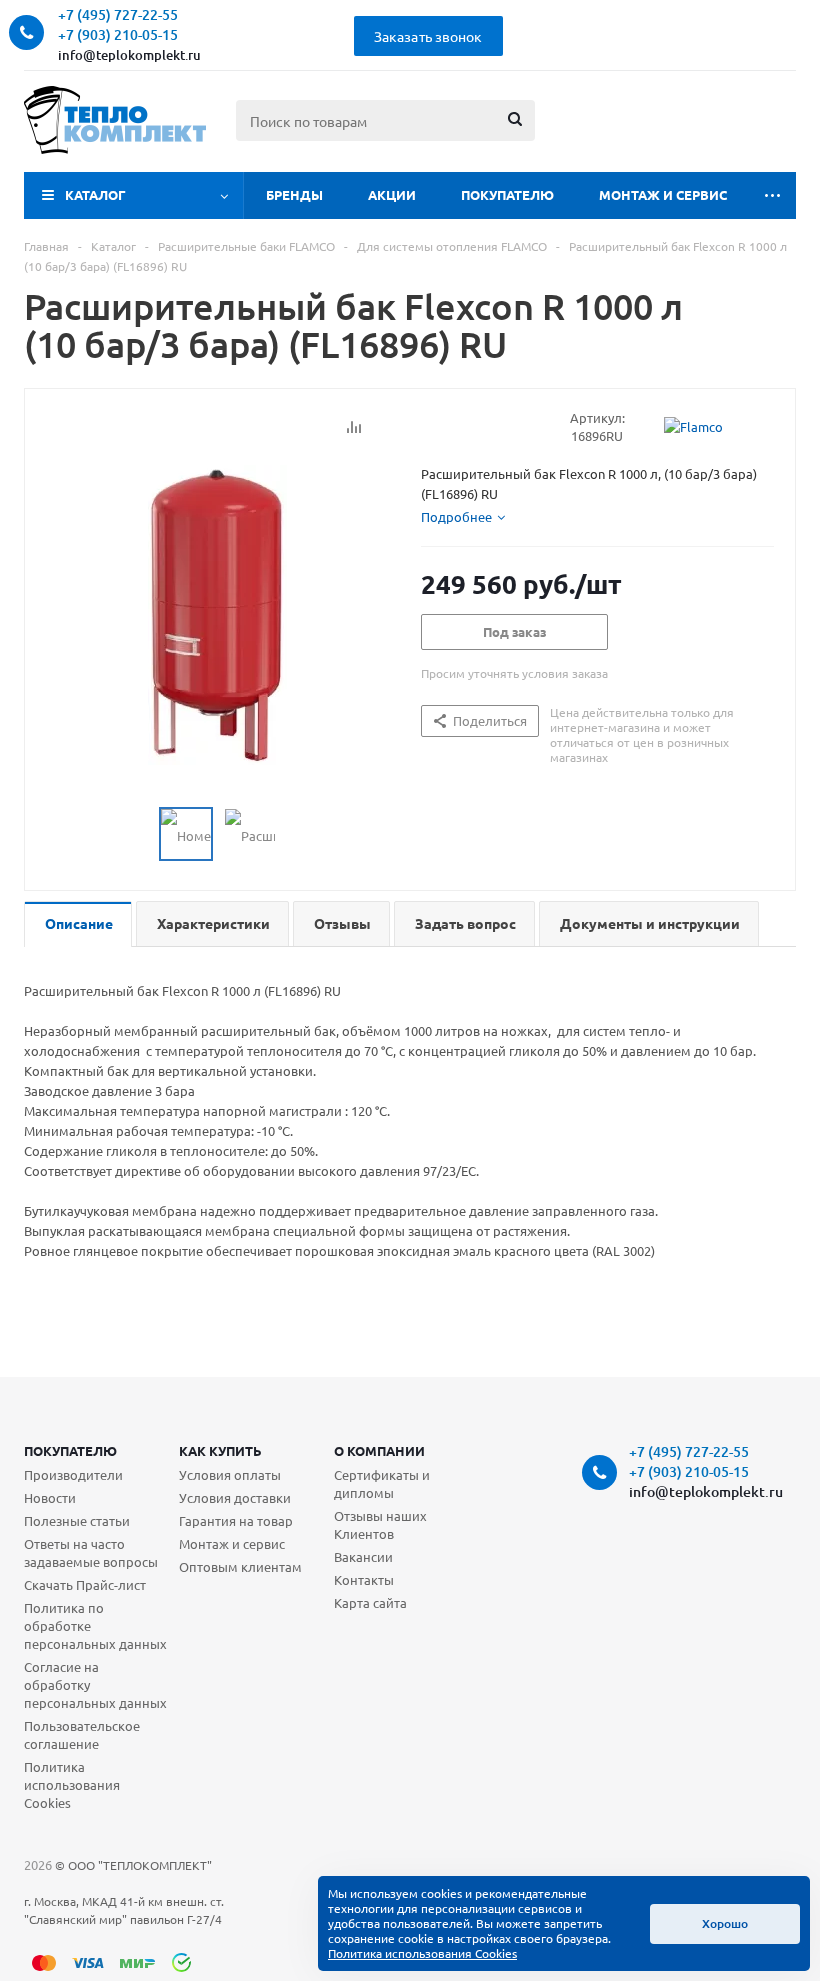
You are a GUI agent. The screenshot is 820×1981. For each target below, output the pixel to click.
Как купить (220, 1450)
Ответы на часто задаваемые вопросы (91, 1552)
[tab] (463, 517)
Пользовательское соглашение (82, 1734)
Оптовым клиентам (240, 1566)
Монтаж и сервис (663, 194)
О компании (379, 1450)
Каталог (95, 194)
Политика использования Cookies (72, 1784)
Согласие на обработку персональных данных (95, 1684)
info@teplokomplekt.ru (129, 55)
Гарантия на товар (236, 1520)
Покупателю (507, 194)
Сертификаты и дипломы (382, 1483)
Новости (50, 1497)
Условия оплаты (230, 1474)
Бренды (294, 194)
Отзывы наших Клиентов (380, 1524)
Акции (392, 194)
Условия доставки (235, 1497)
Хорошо (725, 1923)
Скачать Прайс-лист (85, 1584)
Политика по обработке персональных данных (95, 1625)
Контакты (364, 1579)
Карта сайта (370, 1602)
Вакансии (363, 1556)
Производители (73, 1474)
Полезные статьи (77, 1520)
